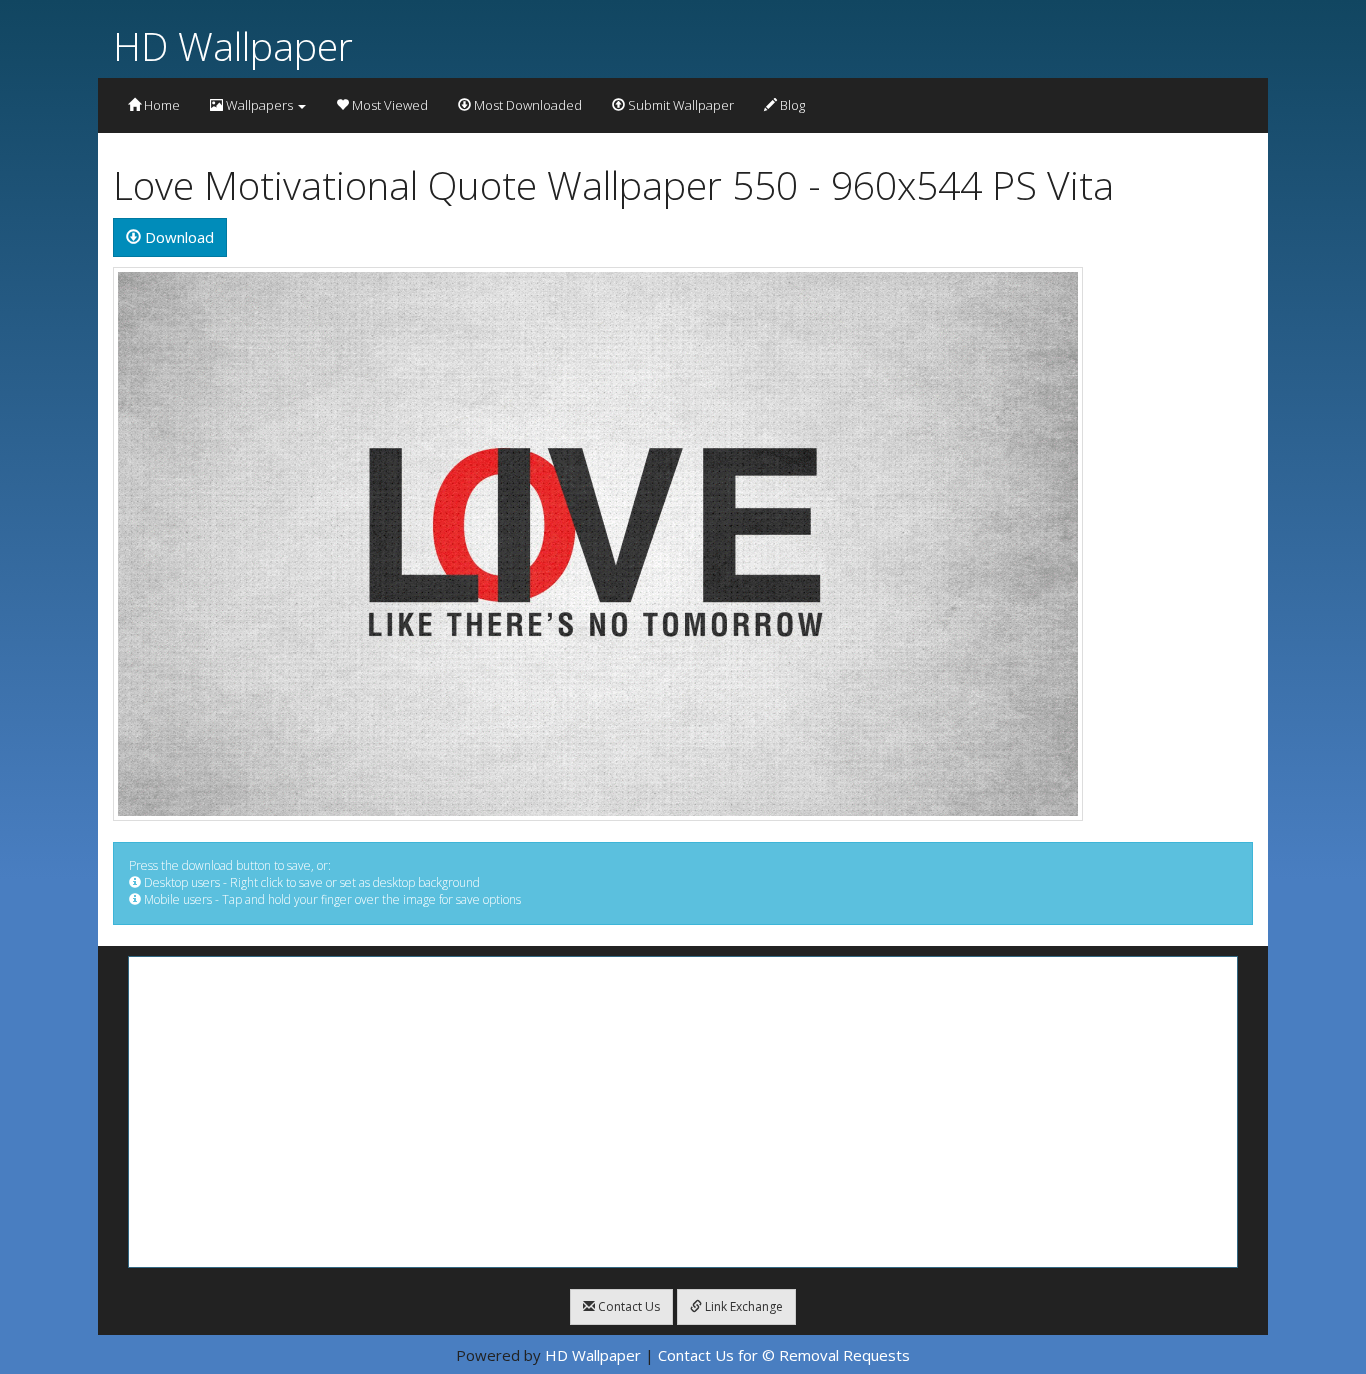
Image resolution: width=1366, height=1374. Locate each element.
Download (177, 237)
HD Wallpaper (233, 45)
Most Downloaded (526, 105)
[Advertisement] (683, 1112)
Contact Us (627, 1306)
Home (160, 105)
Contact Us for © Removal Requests (784, 1355)
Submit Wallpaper (679, 105)
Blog (791, 105)
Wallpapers (259, 105)
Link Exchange (742, 1306)
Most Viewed (388, 105)
